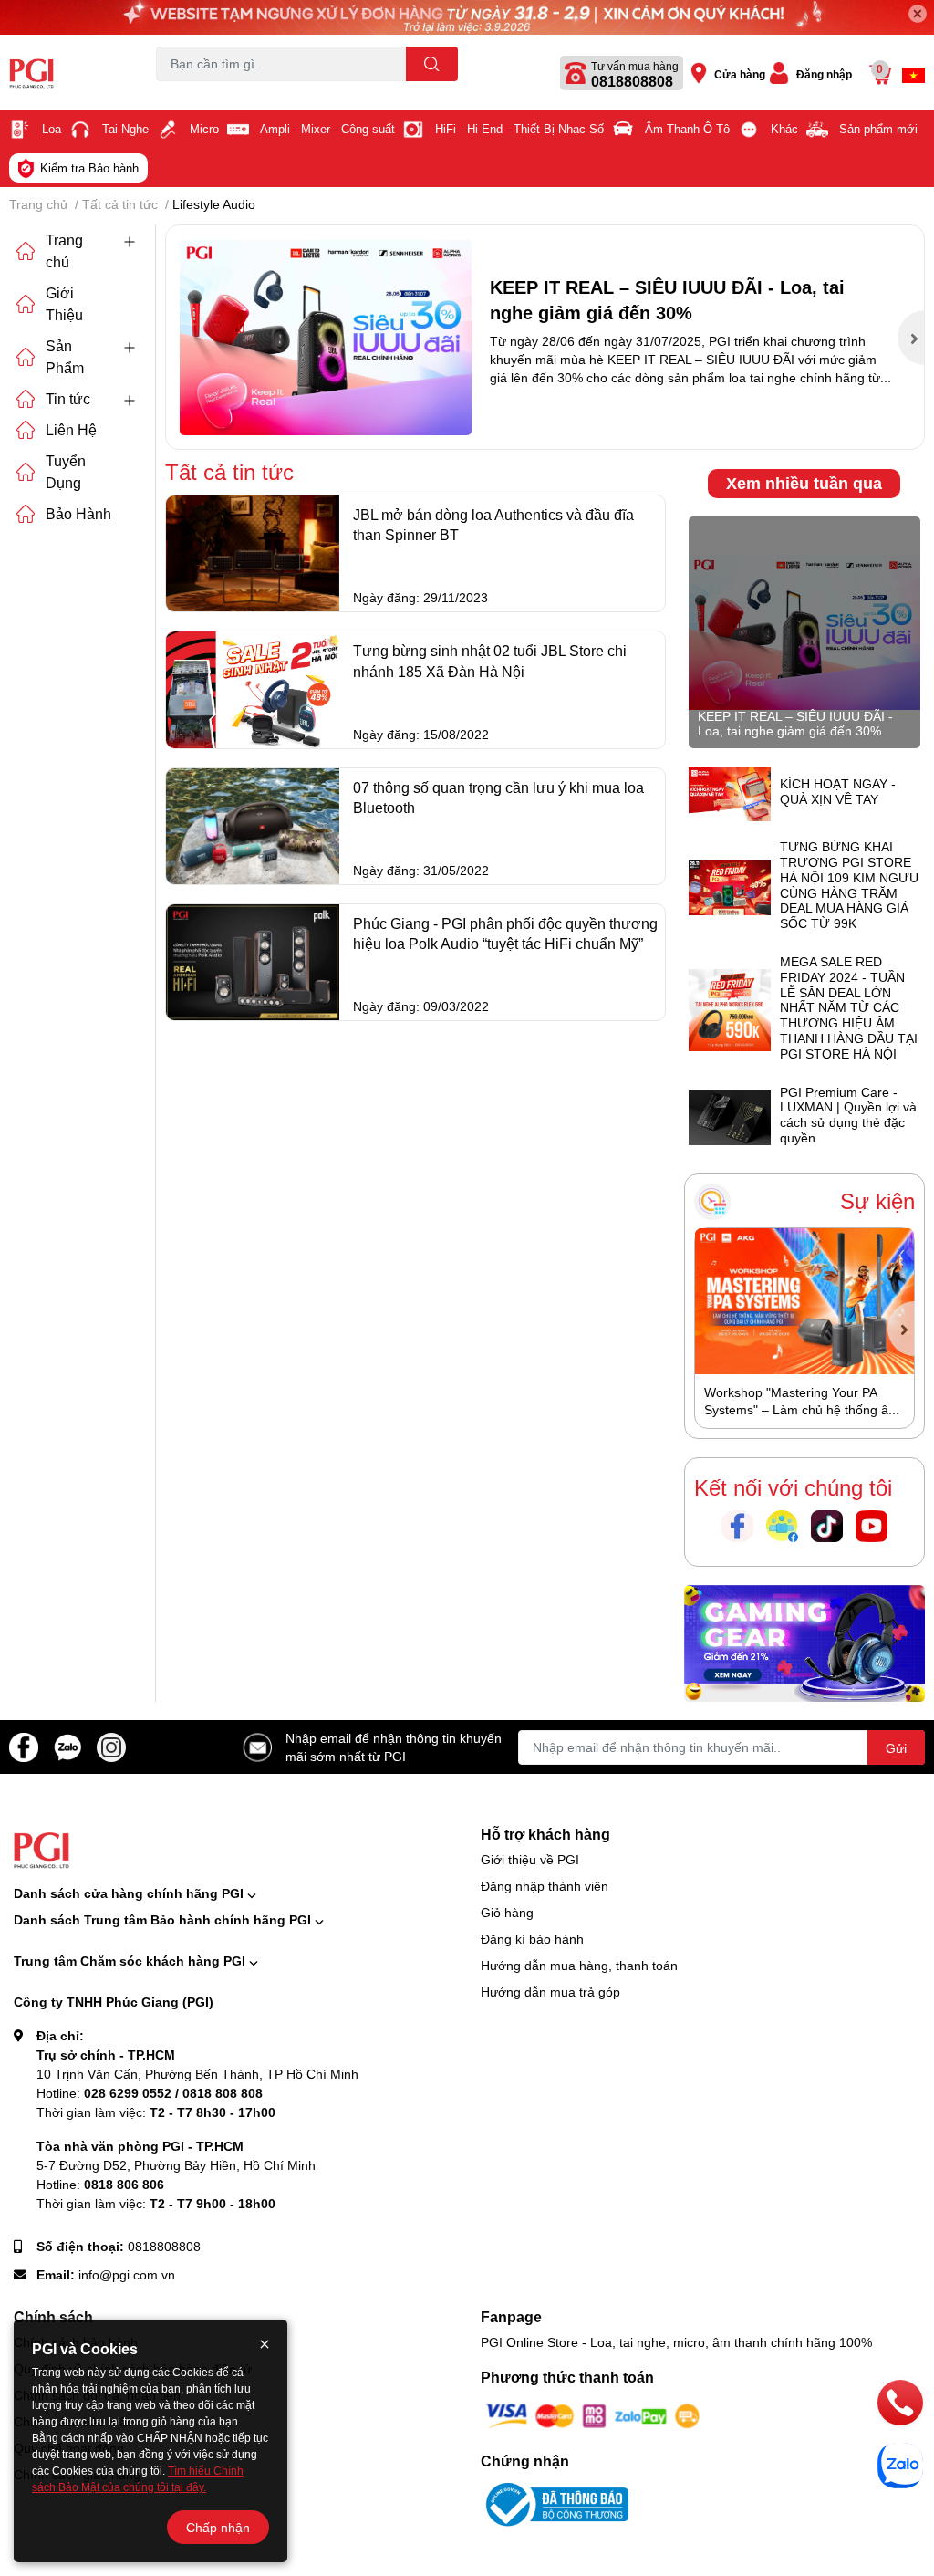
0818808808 (632, 81)
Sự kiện (877, 1201)
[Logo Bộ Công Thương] (555, 2503)
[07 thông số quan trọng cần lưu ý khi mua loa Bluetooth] (253, 826)
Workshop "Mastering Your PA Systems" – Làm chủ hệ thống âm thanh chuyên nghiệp (802, 1410)
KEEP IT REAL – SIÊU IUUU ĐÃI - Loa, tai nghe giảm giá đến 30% (795, 724)
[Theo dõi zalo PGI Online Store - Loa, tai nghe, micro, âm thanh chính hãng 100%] (67, 1745)
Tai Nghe (125, 129)
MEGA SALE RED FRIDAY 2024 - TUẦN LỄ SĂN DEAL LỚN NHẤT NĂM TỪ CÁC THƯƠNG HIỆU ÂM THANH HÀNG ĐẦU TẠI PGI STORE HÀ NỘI (849, 1008)
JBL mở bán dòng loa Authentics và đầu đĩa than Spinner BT (493, 524)
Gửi (896, 1748)
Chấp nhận (218, 2527)
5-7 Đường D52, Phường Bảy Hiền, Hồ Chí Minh (176, 2165)
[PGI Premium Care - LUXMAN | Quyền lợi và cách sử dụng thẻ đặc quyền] (730, 1116)
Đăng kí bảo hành (532, 1939)
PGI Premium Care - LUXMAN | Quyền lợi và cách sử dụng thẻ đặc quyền (848, 1115)
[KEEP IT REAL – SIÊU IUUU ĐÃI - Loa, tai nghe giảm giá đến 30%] (326, 337)
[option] (545, 337)
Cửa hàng (740, 74)
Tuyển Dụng (66, 471)
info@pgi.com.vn (127, 2274)
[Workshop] (804, 1301)
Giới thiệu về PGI (530, 1859)
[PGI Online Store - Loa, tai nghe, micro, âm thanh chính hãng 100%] (78, 73)
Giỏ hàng (507, 1912)
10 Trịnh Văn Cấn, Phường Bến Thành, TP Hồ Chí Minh (197, 2074)
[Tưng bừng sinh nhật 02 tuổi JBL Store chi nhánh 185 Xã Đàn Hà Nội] (253, 689)
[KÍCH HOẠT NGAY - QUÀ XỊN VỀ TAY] (730, 793)
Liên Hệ (71, 429)
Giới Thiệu (64, 303)
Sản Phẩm (65, 356)
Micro (204, 129)
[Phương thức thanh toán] (593, 2415)
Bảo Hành (78, 513)
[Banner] (804, 1641)
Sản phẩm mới (878, 129)
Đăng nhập (824, 74)
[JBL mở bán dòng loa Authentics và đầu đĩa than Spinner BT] (253, 553)
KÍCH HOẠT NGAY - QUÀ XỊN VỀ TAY (838, 792)
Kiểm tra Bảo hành (89, 168)
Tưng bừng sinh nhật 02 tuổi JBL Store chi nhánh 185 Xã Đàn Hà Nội (490, 660)
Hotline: (150, 2093)
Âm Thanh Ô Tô (687, 129)
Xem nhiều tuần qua (804, 483)
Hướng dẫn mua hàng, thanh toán (579, 1965)
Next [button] (911, 338)
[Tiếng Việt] (913, 75)
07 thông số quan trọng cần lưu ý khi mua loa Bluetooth (498, 797)
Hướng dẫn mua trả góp (550, 1992)
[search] (432, 64)
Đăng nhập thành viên (545, 1886)
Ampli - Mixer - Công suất (327, 129)
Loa (52, 129)
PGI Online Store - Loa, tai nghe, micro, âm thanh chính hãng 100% (676, 2342)
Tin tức (68, 398)
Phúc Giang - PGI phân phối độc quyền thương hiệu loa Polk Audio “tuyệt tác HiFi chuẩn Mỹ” (505, 933)
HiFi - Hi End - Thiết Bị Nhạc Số (519, 129)
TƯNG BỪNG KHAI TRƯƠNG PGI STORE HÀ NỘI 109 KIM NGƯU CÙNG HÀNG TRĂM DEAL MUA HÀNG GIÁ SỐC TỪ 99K (849, 885)
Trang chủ (64, 250)
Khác (784, 129)
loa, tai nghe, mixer (203, 92)
